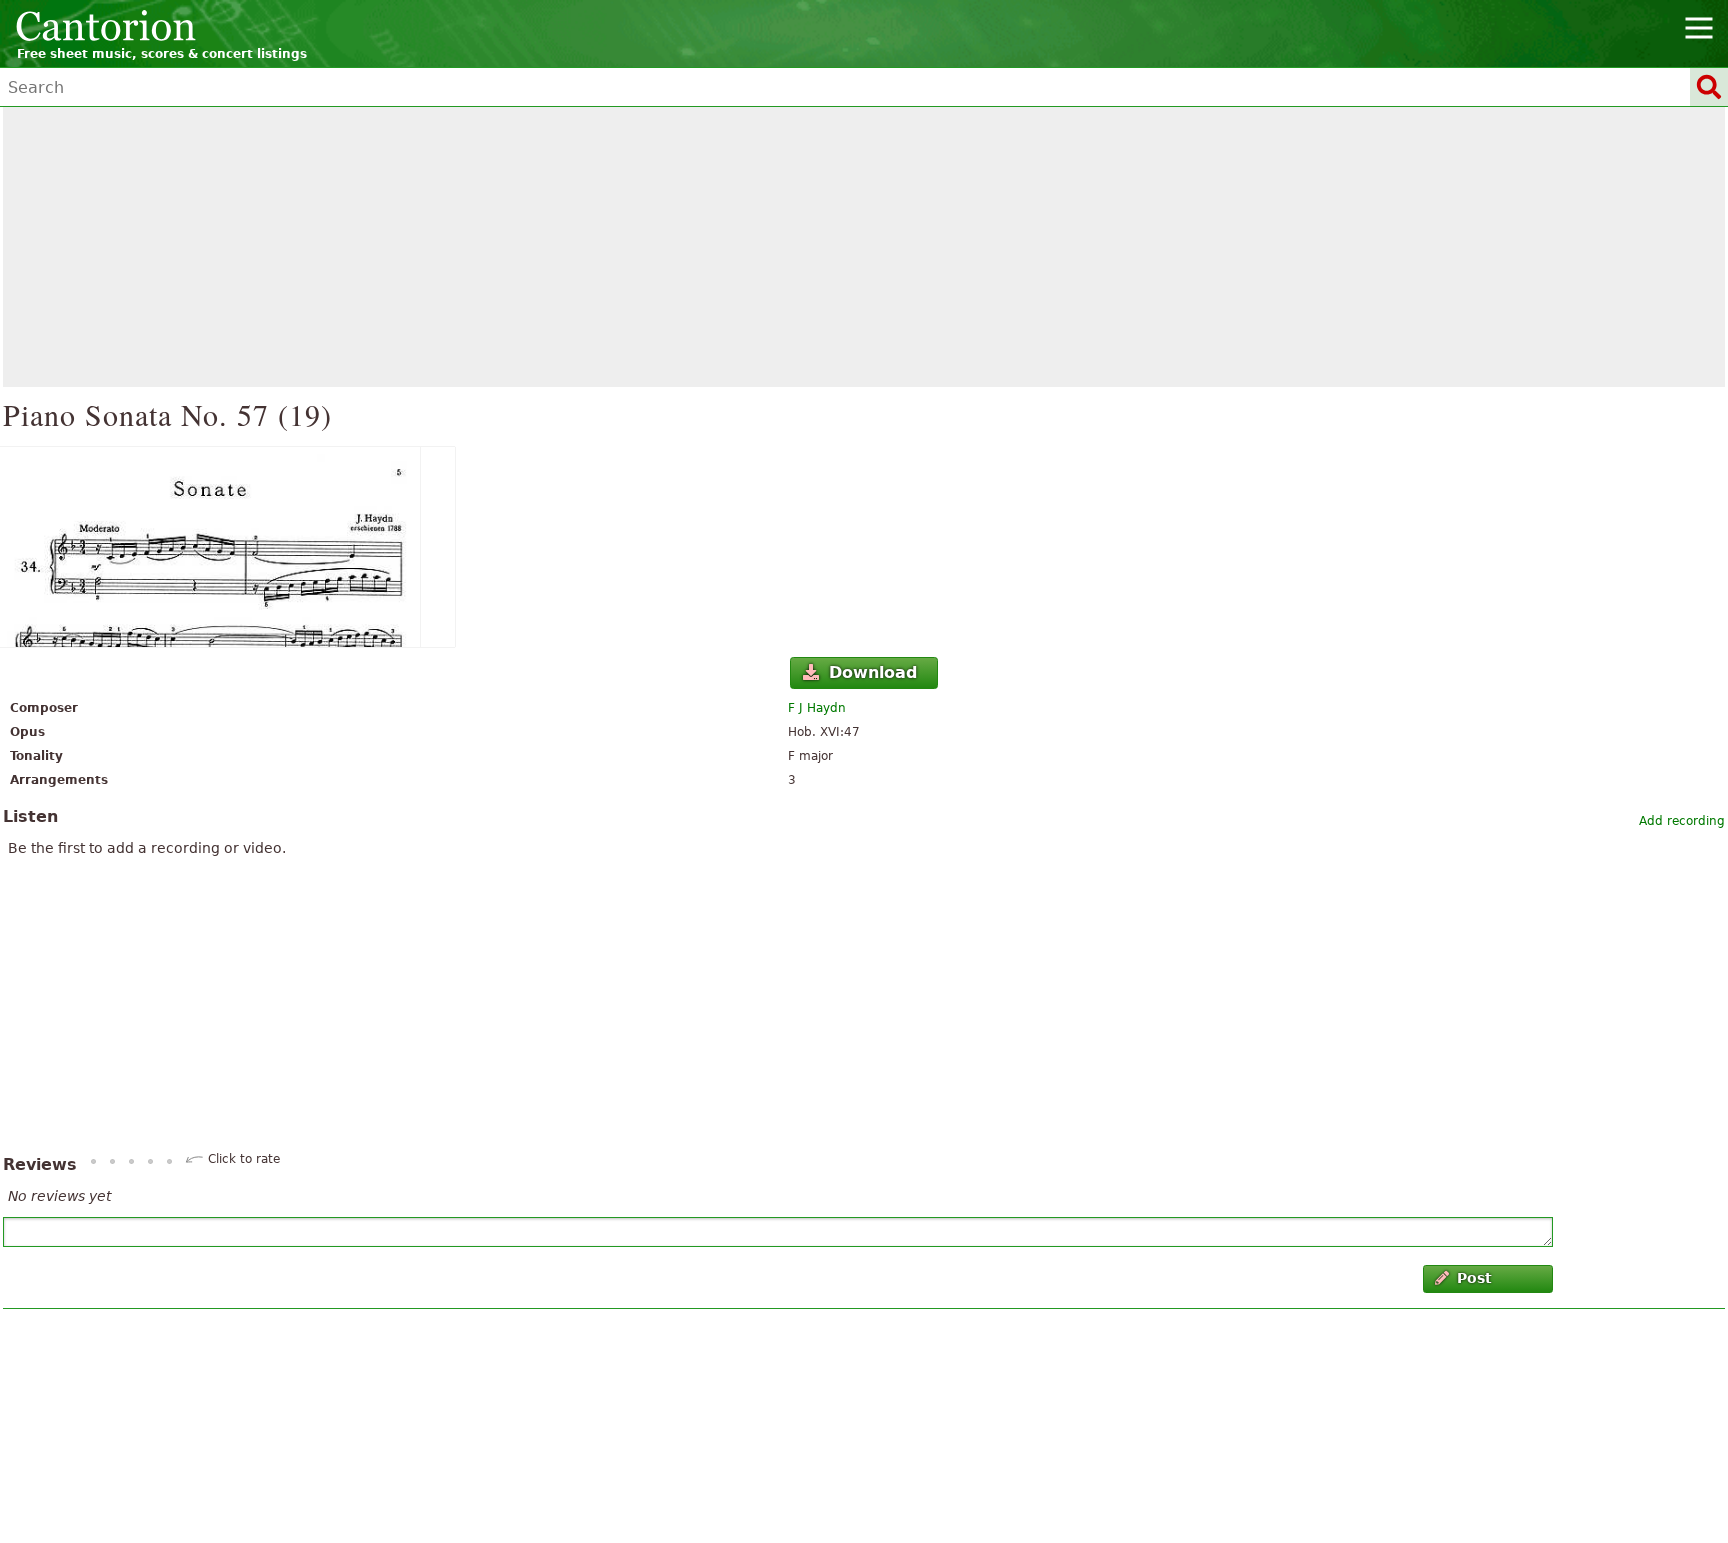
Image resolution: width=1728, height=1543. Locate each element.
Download (873, 672)
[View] (864, 547)
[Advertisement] (864, 247)
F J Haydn (817, 708)
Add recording (1682, 821)
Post (1474, 1278)
